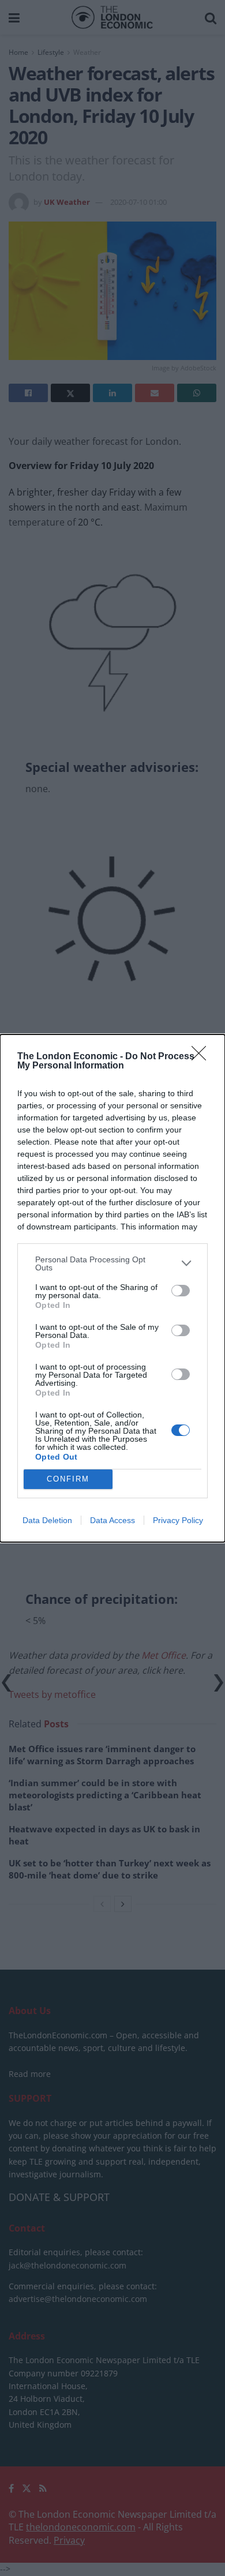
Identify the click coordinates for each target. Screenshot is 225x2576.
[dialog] (112, 1288)
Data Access (112, 1520)
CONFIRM (68, 1479)
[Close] (202, 1057)
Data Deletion (47, 1520)
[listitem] (112, 1263)
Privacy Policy (178, 1520)
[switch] (181, 1291)
